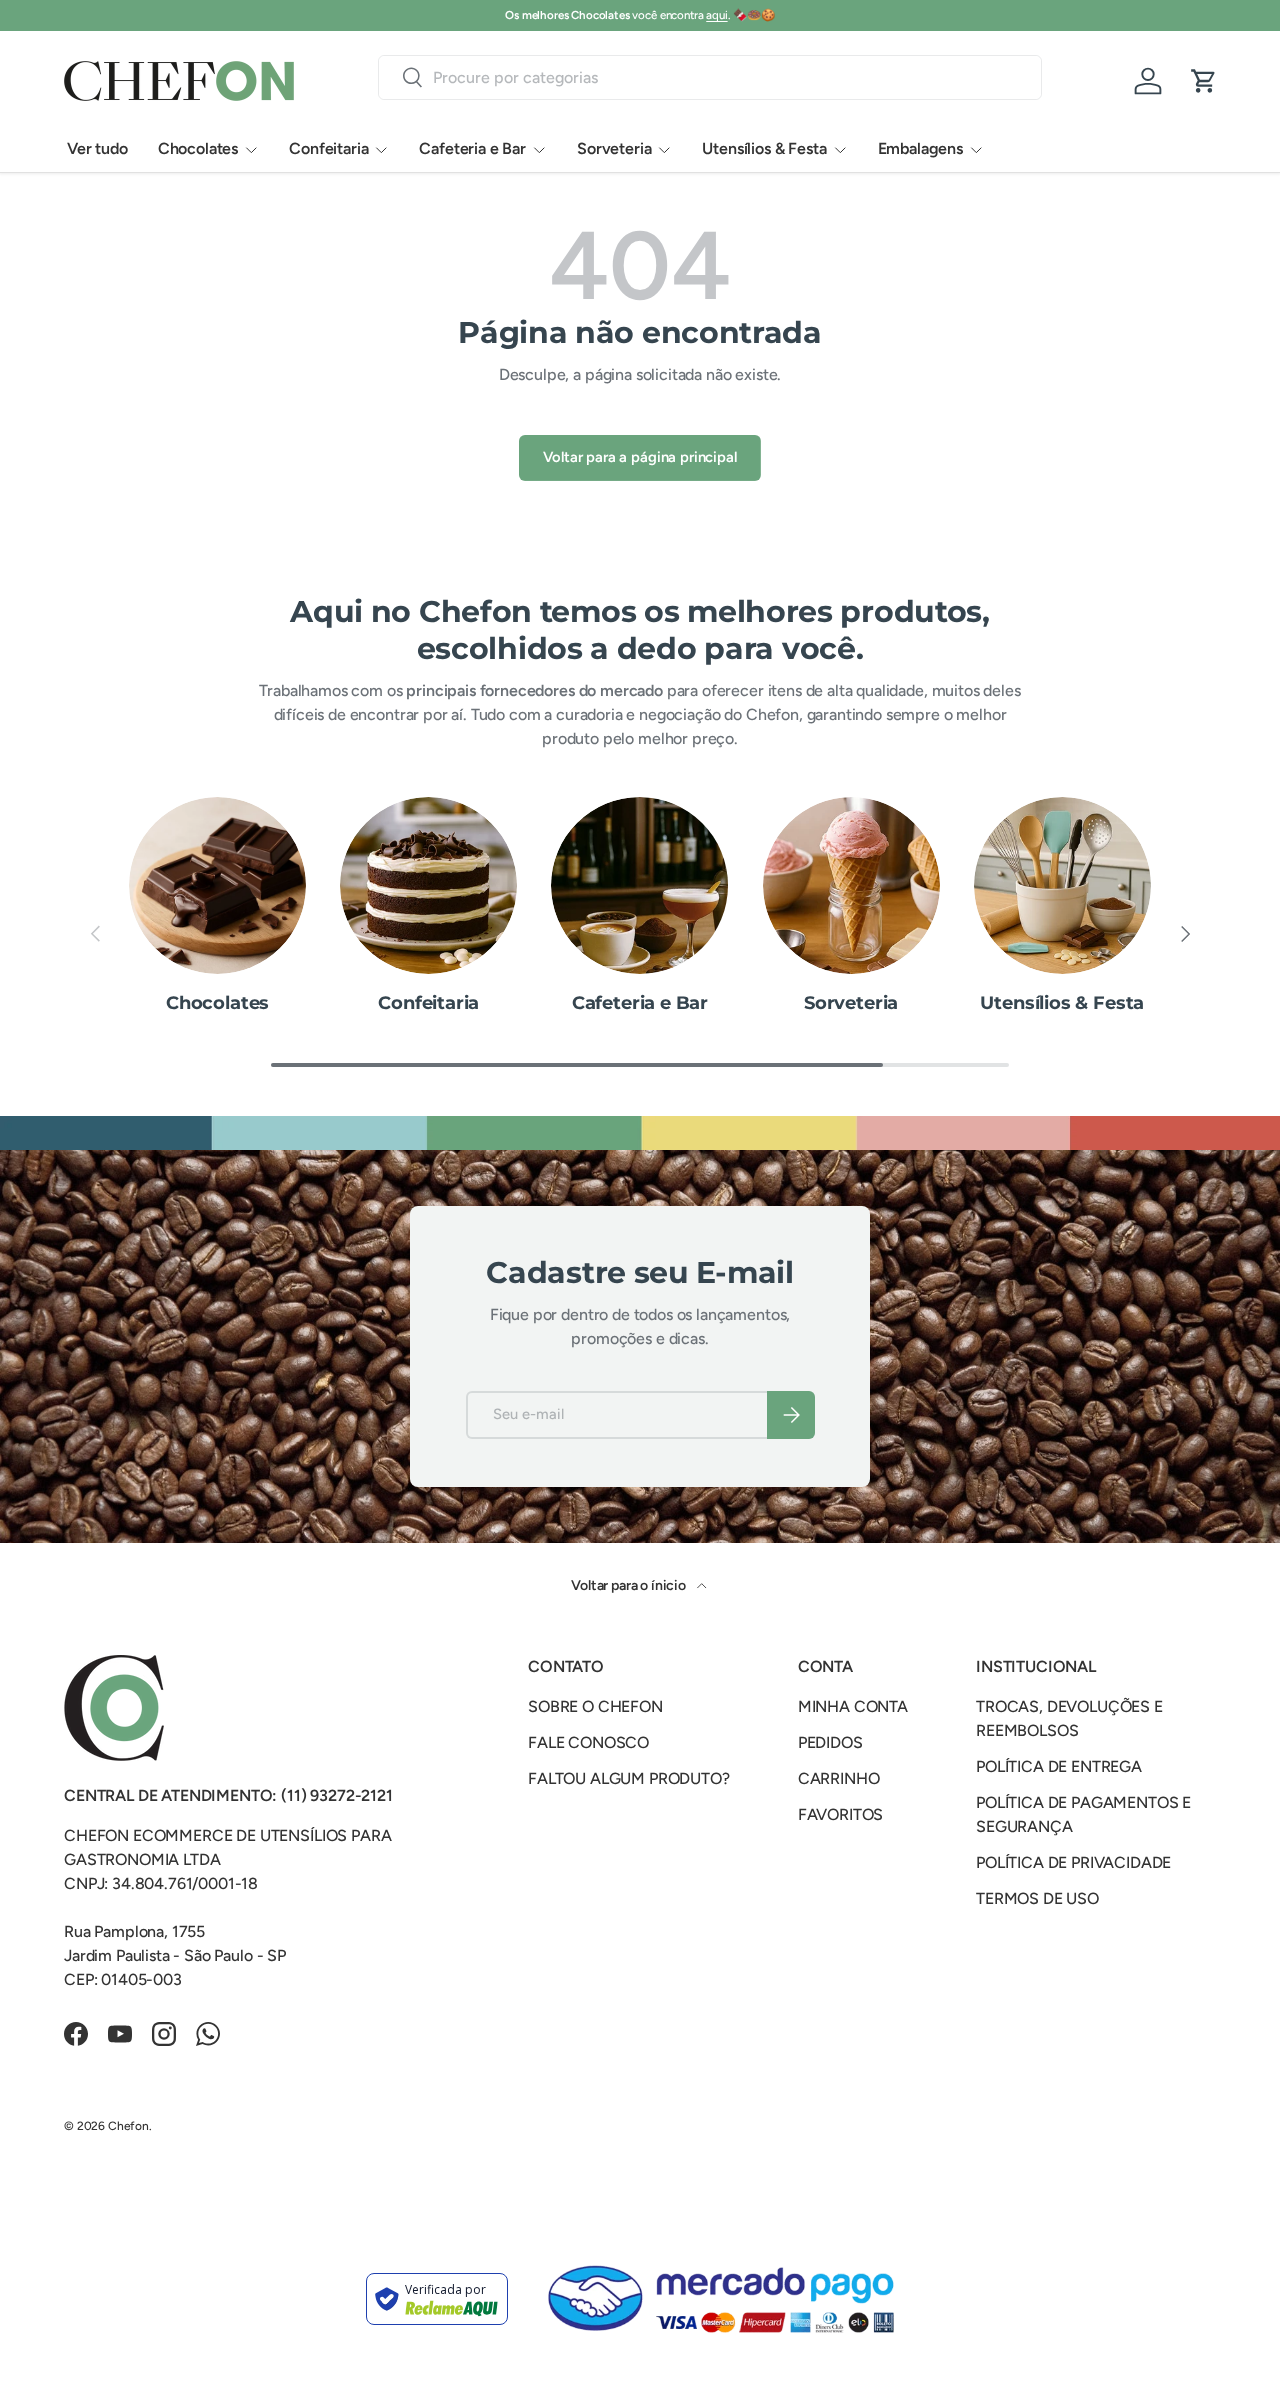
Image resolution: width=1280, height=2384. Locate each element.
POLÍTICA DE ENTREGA (1059, 1766)
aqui (716, 15)
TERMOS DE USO (1037, 1898)
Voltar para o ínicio (630, 1585)
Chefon (128, 2126)
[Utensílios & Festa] (1062, 885)
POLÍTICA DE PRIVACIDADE (1073, 1862)
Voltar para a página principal (639, 457)
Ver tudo (97, 148)
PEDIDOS (830, 1742)
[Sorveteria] (851, 885)
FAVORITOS (841, 1814)
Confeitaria (328, 148)
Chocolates (198, 148)
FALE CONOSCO (588, 1742)
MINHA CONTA (853, 1706)
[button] (1204, 81)
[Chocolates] (217, 885)
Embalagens (920, 148)
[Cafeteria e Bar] (639, 885)
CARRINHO (839, 1778)
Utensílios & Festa (764, 148)
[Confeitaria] (428, 885)
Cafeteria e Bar (472, 148)
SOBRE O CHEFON (595, 1706)
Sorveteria (614, 148)
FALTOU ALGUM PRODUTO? (629, 1778)
